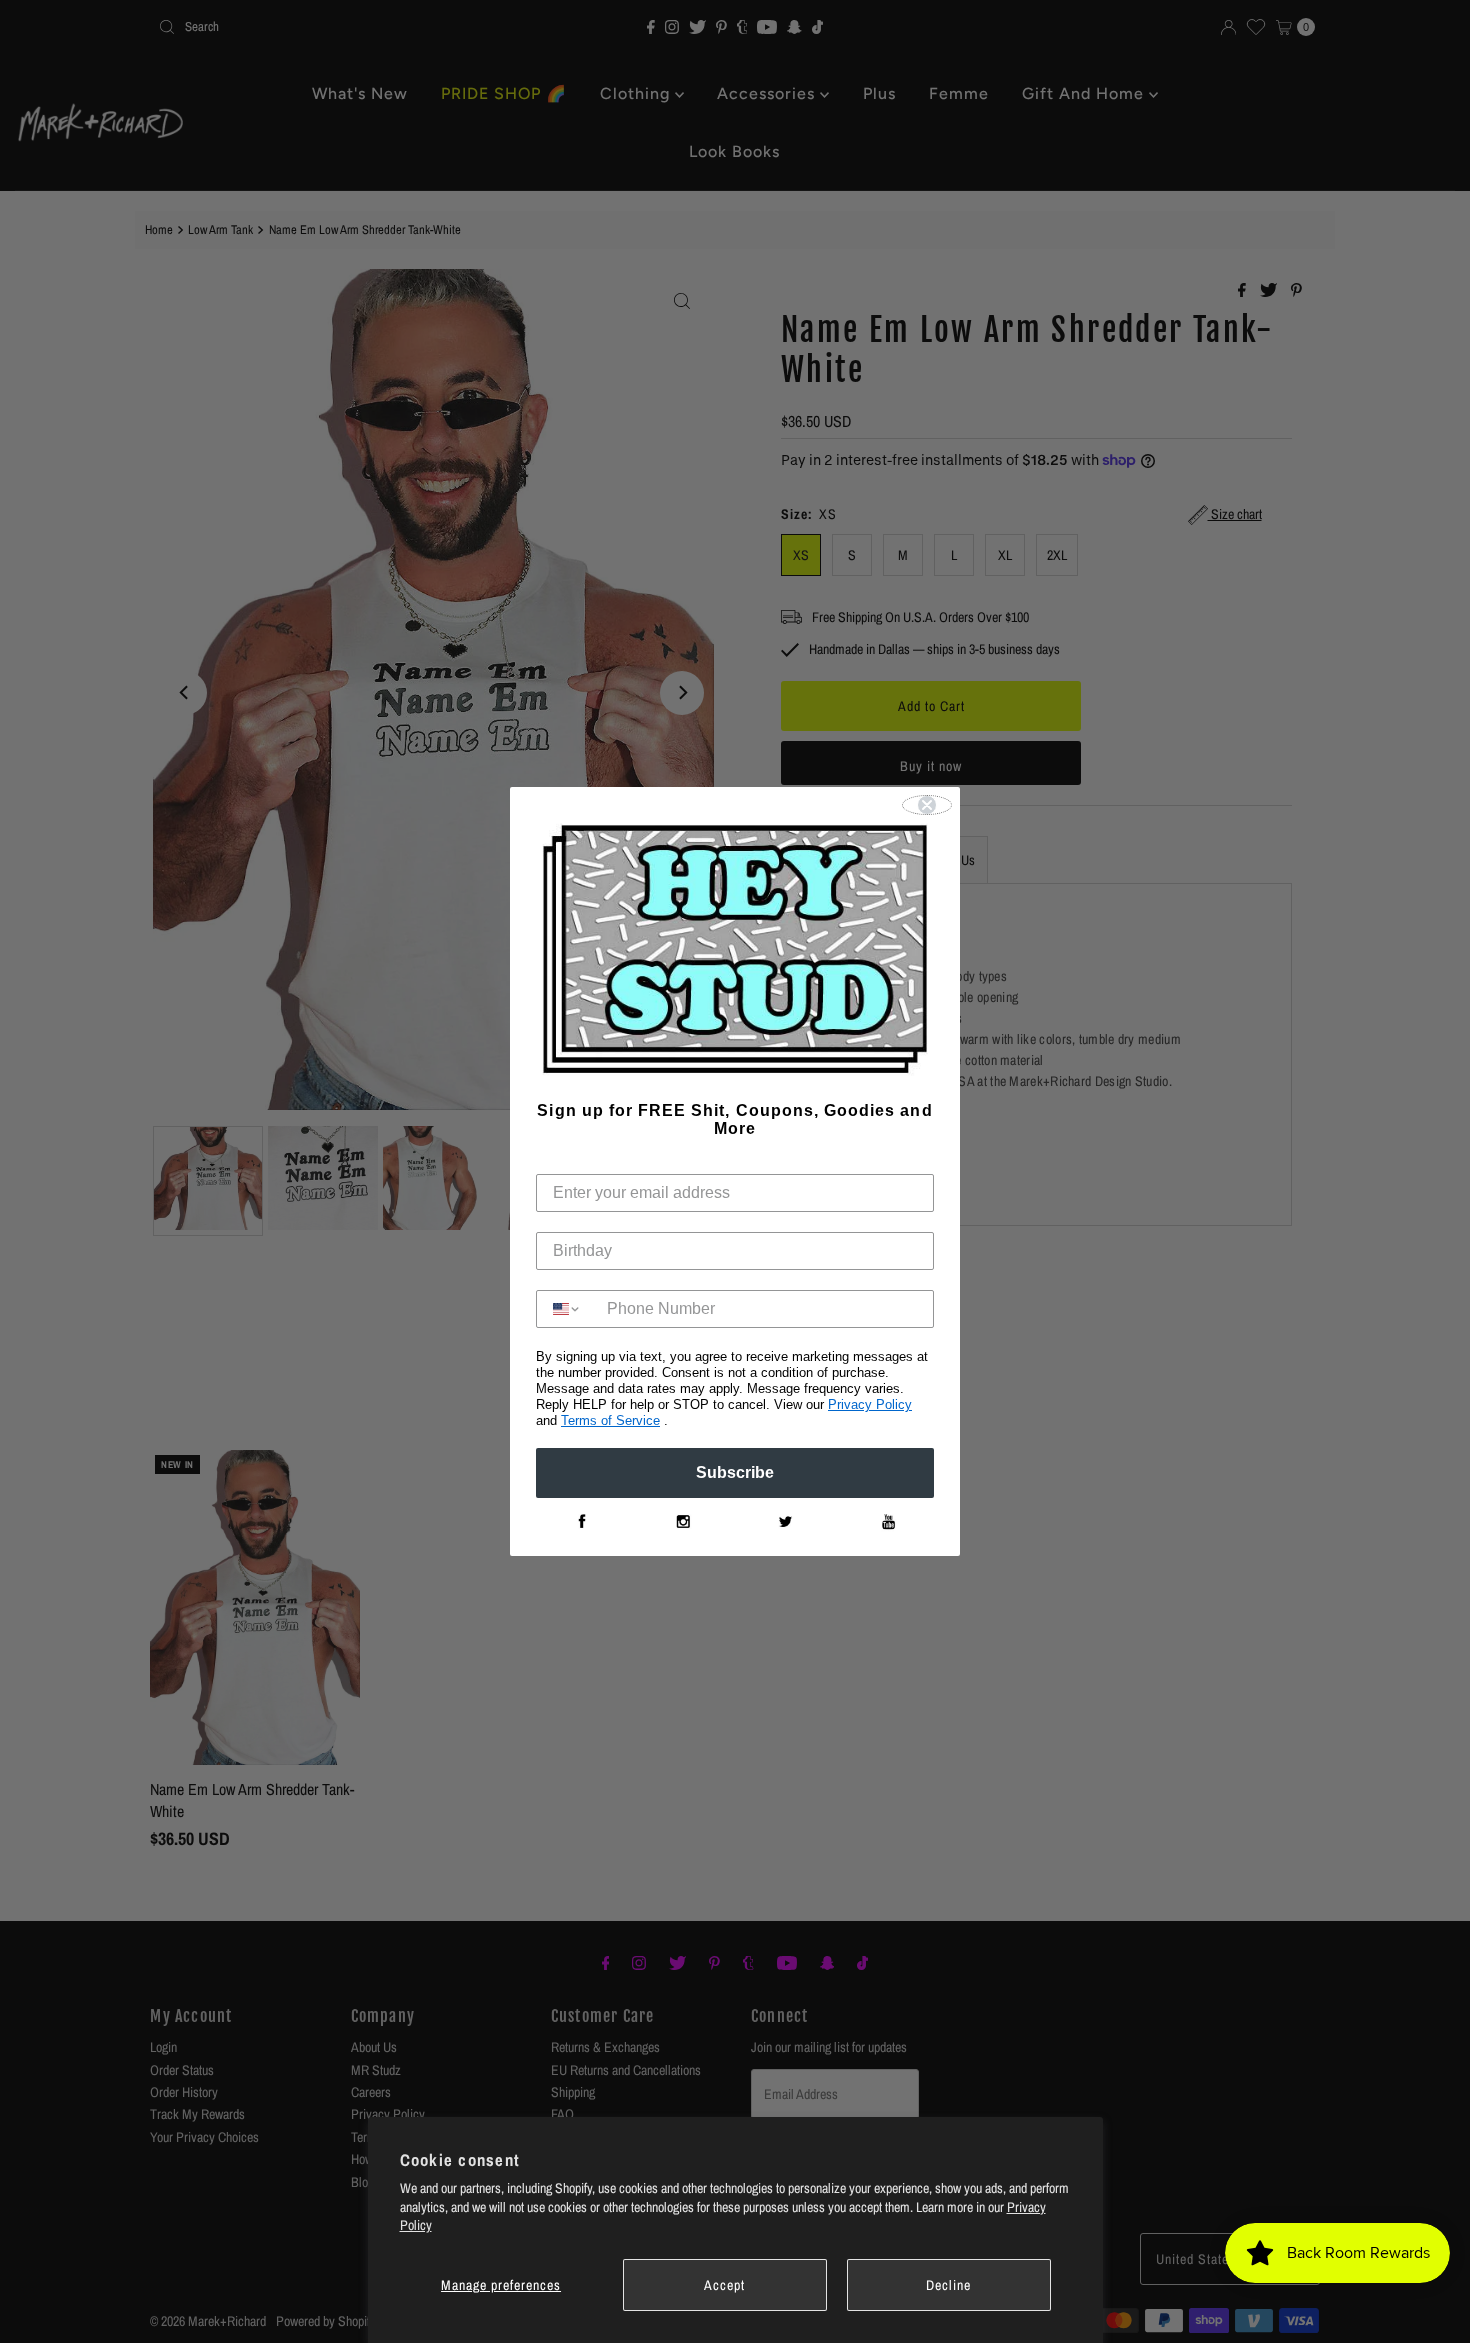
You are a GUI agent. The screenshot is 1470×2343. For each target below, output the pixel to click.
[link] (581, 1522)
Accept (724, 2285)
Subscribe (735, 1472)
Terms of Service (610, 1420)
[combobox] (567, 1309)
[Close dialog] (927, 805)
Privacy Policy (870, 1404)
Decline (948, 2285)
